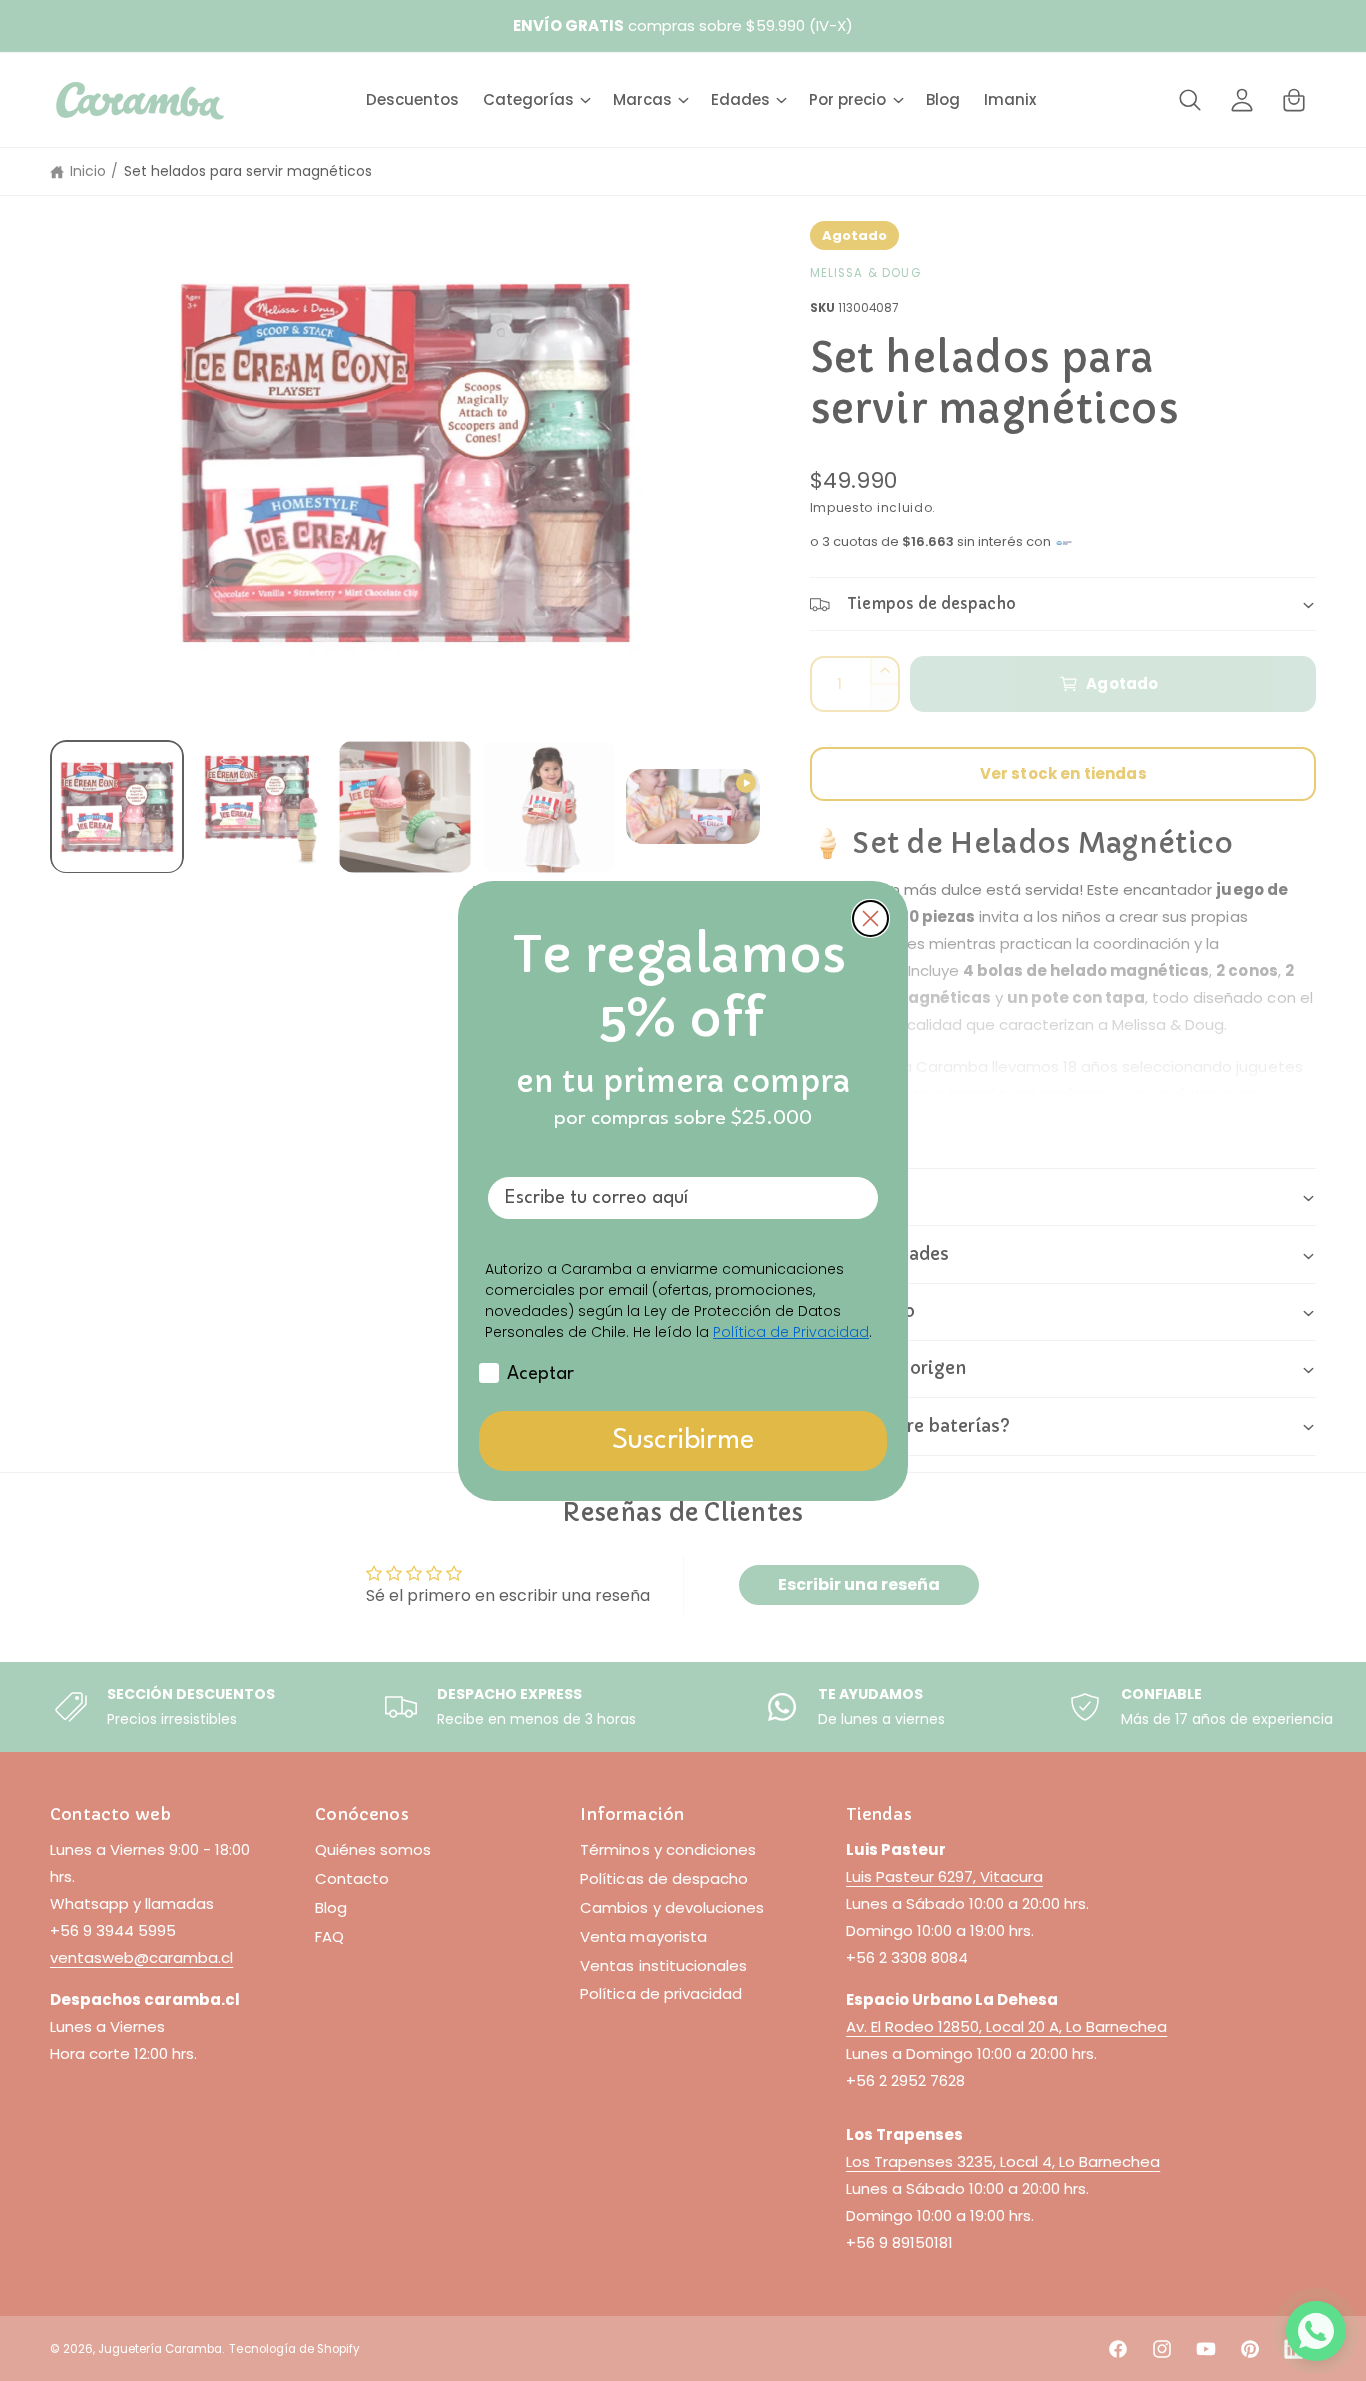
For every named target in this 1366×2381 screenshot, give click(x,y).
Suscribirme (683, 1441)
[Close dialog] (870, 918)
